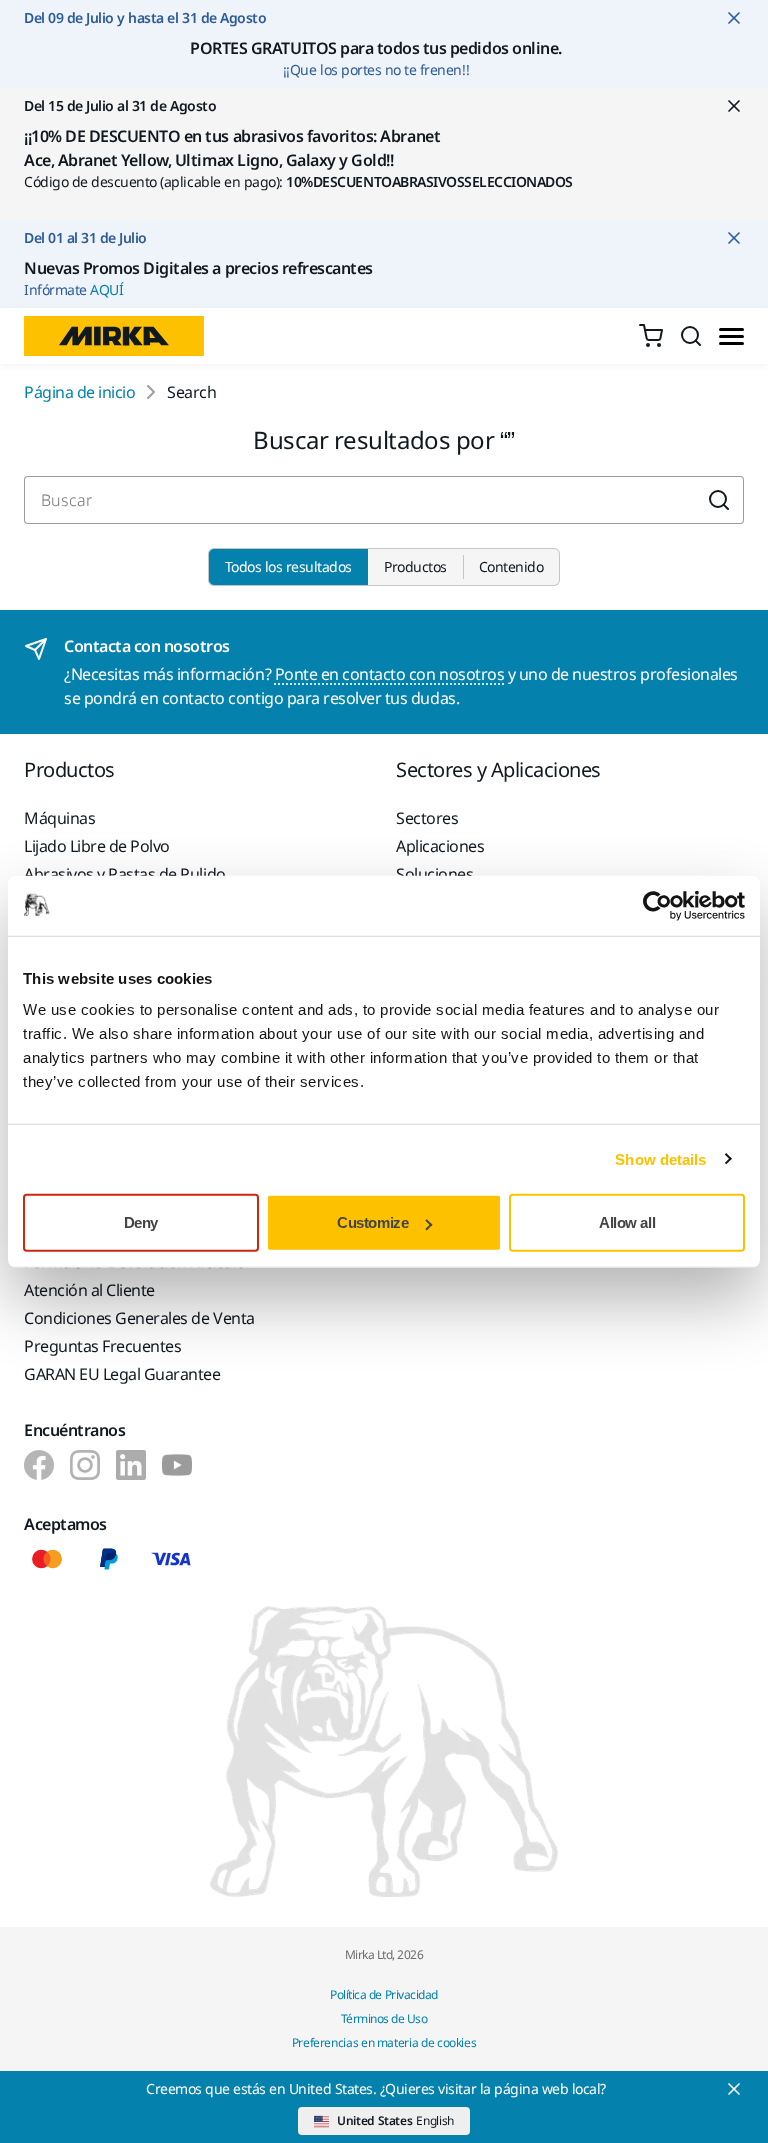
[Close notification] (734, 18)
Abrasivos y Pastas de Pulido (125, 874)
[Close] (734, 2089)
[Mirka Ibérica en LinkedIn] (131, 1465)
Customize (372, 1222)
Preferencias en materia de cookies (384, 2042)
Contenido (511, 566)
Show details (660, 1158)
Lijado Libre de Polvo (97, 846)
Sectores (427, 818)
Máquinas (59, 818)
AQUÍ (106, 289)
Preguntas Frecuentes (102, 1346)
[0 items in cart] (651, 336)
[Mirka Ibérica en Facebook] (39, 1465)
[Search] (691, 336)
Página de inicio (79, 392)
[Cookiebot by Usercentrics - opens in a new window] (657, 905)
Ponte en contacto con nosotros (390, 674)
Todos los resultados (288, 566)
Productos (415, 566)
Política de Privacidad (383, 1994)
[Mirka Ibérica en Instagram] (85, 1465)
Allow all (627, 1222)
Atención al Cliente (89, 1290)
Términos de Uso (384, 2018)
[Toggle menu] (731, 336)
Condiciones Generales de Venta (139, 1318)
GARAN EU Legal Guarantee (122, 1374)
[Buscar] (719, 500)
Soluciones (434, 874)
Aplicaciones (440, 846)
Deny (141, 1222)
